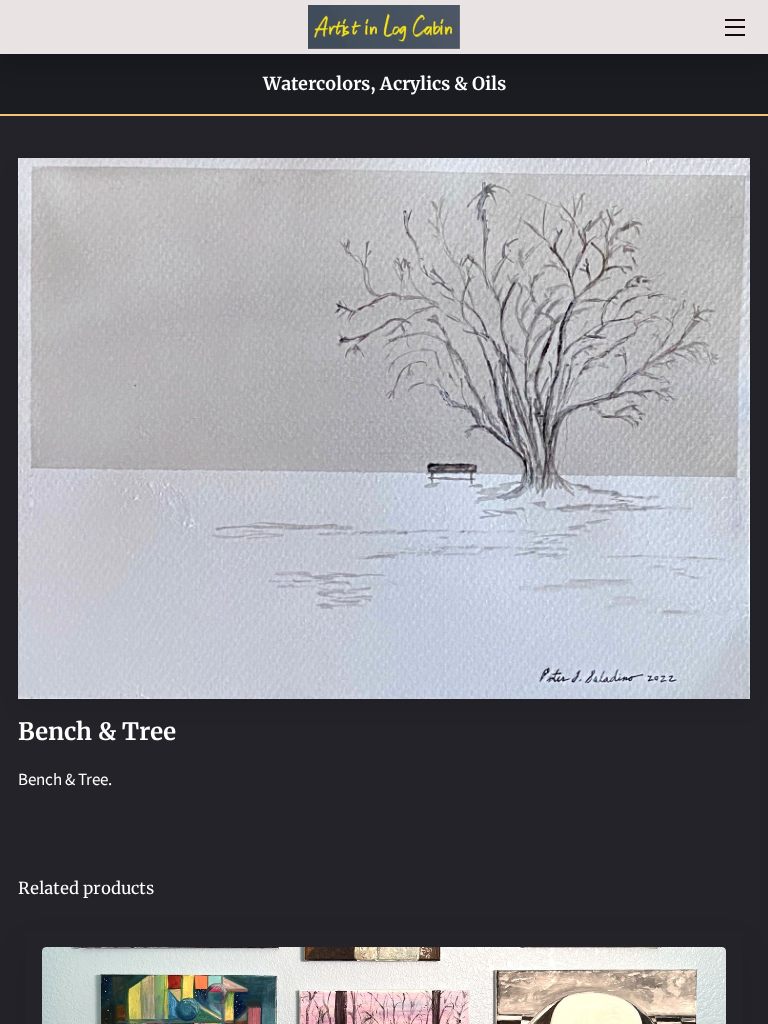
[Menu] (733, 27)
